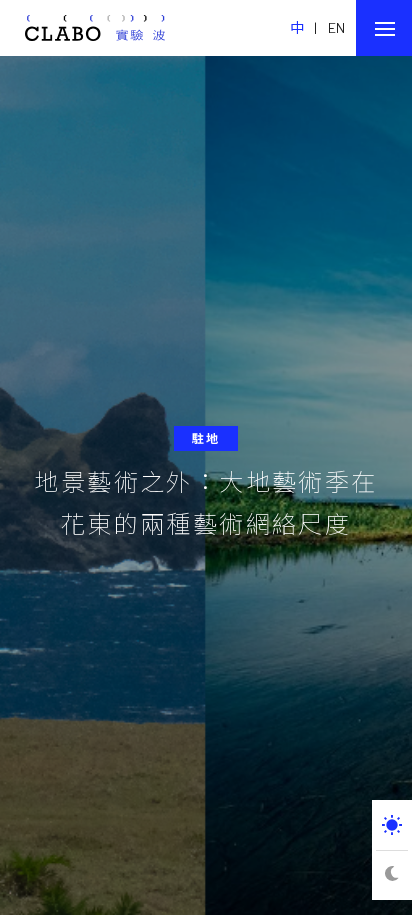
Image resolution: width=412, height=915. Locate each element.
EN (337, 27)
